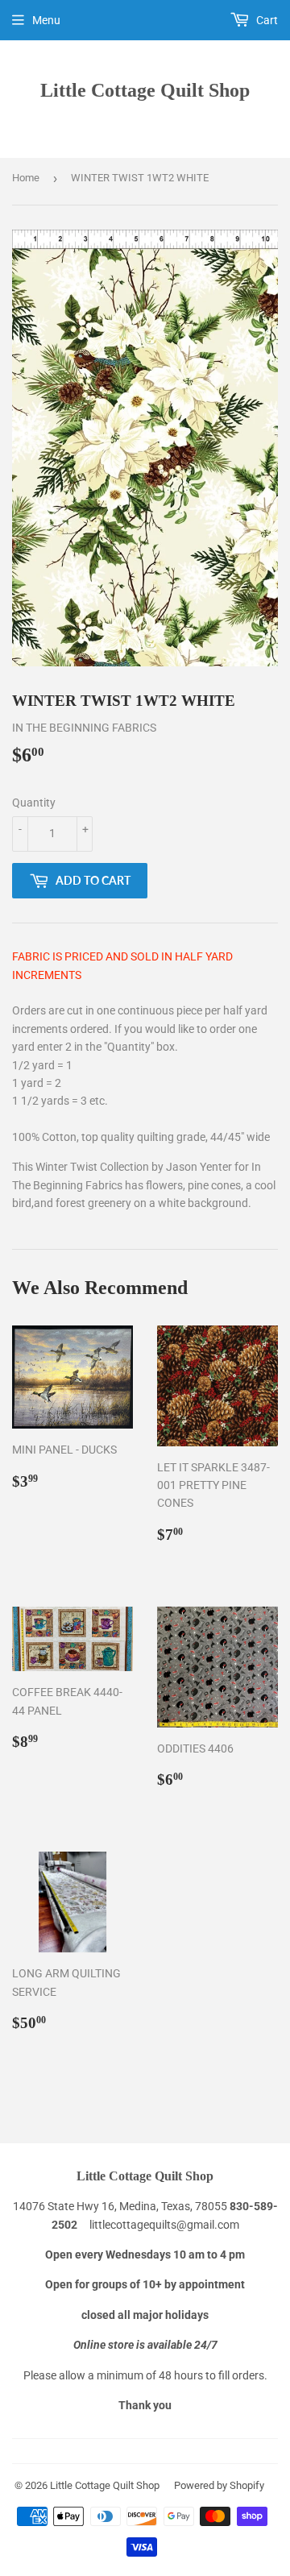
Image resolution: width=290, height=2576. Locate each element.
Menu (46, 20)
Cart (266, 20)
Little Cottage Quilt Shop (145, 90)
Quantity (34, 803)
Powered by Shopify (219, 2485)
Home (26, 178)
